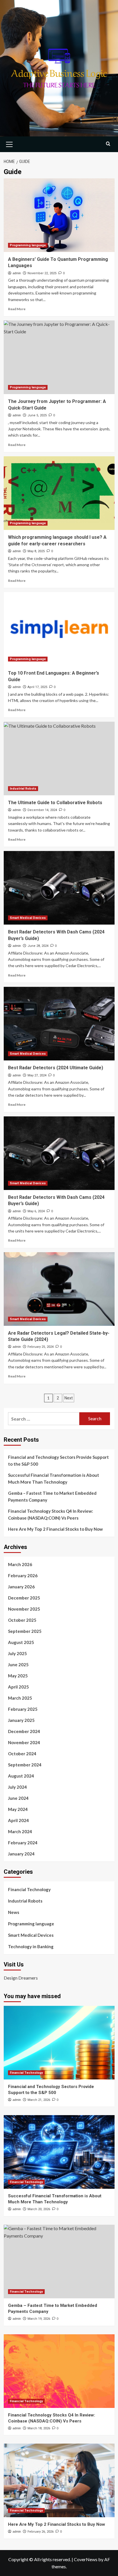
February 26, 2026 (41, 2532)
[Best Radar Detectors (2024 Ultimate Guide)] (59, 1024)
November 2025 (24, 1609)
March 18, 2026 (39, 2428)
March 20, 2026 (39, 2209)
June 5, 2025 (37, 415)
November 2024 (24, 1742)
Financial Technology (29, 1889)
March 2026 (20, 1564)
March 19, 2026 (39, 2319)
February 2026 (23, 1576)
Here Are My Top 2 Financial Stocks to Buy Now (55, 1529)
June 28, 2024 (38, 946)
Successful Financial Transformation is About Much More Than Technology (54, 1478)
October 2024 (22, 1754)
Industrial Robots (23, 789)
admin (17, 273)
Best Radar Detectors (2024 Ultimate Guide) (56, 1068)
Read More (17, 309)
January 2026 (21, 1587)
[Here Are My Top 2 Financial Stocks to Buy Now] (59, 2480)
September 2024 (25, 1765)
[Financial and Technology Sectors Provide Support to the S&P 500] (59, 2043)
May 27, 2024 (37, 1075)
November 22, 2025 (42, 273)
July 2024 (17, 1787)
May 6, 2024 (36, 1211)
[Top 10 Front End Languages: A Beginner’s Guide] (59, 629)
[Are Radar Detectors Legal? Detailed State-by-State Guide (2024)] (59, 1289)
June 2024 (18, 1798)
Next (69, 1398)
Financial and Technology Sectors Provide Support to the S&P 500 (58, 1461)
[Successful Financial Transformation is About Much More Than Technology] (59, 2152)
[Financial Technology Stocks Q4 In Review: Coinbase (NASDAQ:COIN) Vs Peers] (59, 2371)
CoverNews (86, 2559)
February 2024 (23, 1843)
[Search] (108, 144)
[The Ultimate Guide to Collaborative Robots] (59, 759)
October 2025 (22, 1620)
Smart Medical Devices (28, 918)
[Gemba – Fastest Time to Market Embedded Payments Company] (59, 2262)
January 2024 (21, 1854)
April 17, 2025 (37, 687)
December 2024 (24, 1731)
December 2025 (24, 1598)
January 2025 (21, 1720)
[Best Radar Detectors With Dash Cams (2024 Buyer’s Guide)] (59, 888)
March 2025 (20, 1698)
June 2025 (18, 1665)
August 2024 (21, 1776)
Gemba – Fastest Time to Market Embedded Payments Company (52, 1496)
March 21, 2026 (39, 2100)
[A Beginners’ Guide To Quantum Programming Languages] (59, 215)
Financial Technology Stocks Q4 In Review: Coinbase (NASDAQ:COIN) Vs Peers (51, 1514)
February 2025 (23, 1709)
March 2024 (20, 1831)
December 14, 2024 (42, 810)
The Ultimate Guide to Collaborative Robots (55, 803)
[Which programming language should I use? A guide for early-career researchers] (59, 493)
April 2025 (18, 1687)
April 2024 (18, 1820)
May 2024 (18, 1809)
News (14, 1912)
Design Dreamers (21, 1978)
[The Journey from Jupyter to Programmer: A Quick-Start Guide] (59, 357)
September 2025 (25, 1631)
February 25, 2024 (41, 1347)
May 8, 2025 (36, 551)
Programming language (28, 245)
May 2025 (18, 1676)
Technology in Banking (31, 1946)
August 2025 (21, 1642)
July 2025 (17, 1653)
